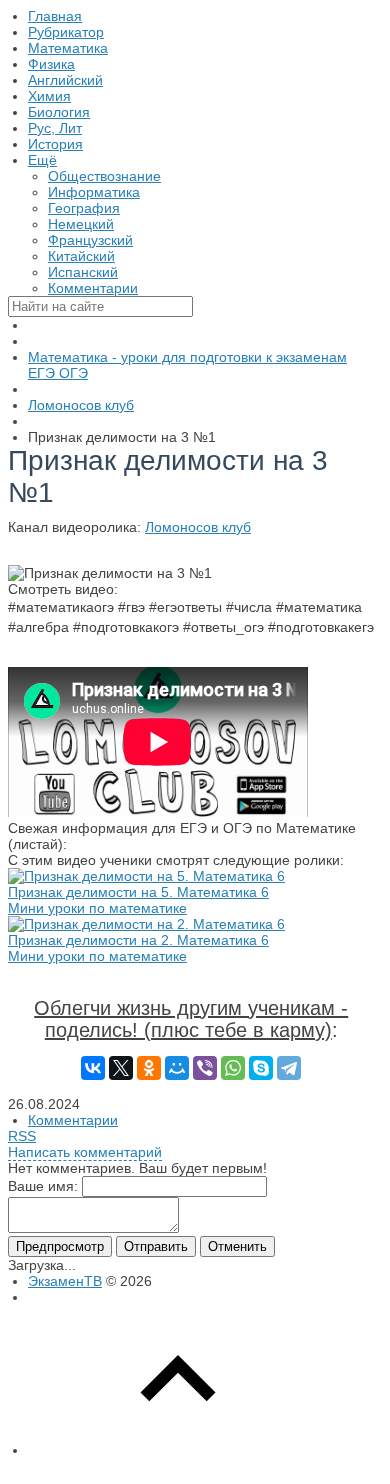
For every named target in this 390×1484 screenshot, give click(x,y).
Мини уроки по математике (97, 908)
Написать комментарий (85, 1152)
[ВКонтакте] (93, 1068)
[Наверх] (178, 1450)
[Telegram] (289, 1068)
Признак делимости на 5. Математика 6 (138, 892)
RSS (22, 1136)
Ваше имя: (43, 1186)
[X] (121, 1068)
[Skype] (261, 1068)
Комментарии (73, 1120)
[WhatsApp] (233, 1068)
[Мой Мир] (177, 1068)
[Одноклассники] (149, 1068)
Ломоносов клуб (198, 527)
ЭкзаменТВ (65, 1281)
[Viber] (205, 1068)
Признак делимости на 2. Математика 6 (138, 940)
